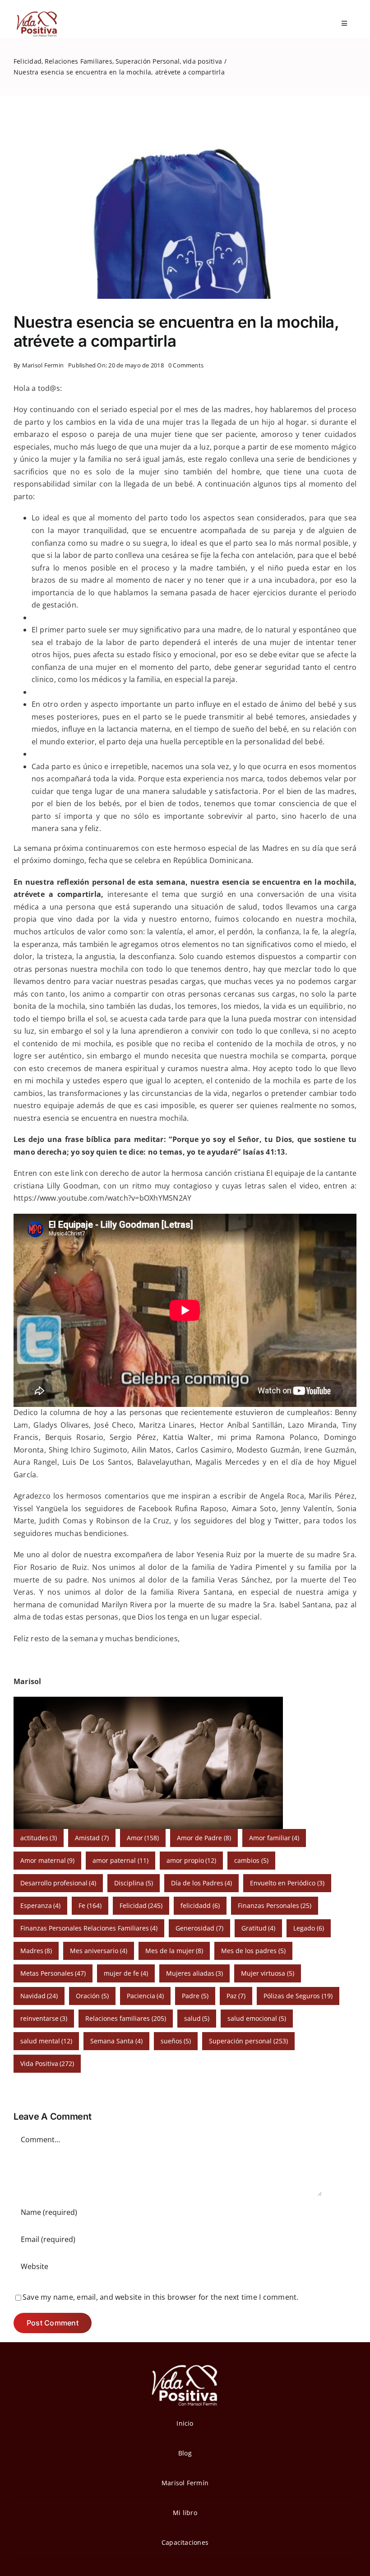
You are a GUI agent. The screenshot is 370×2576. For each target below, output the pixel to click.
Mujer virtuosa (268, 1973)
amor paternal (120, 1860)
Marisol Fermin (43, 365)
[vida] (185, 2364)
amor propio (192, 1860)
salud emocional (257, 2018)
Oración (92, 1996)
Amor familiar (274, 1838)
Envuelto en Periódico (287, 1883)
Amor (143, 1838)
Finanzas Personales (275, 1905)
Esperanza (41, 1905)
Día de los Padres (202, 1883)
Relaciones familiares (126, 2018)
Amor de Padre (204, 1838)
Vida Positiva (47, 2063)
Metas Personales (53, 1973)
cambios (251, 1860)
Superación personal (248, 2041)
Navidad (39, 1996)
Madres (36, 1951)
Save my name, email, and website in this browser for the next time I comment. (160, 2297)
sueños (176, 2041)
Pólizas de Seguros (298, 1996)
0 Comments (186, 365)
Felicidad (141, 1905)
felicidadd (200, 1905)
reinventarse (44, 2018)
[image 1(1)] (36, 13)
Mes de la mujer (174, 1951)
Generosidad (199, 1928)
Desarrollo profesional (58, 1883)
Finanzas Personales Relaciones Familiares (89, 1928)
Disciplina (134, 1883)
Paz (236, 1996)
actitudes (39, 1838)
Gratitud (259, 1928)
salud (197, 2018)
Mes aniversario (99, 1951)
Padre (195, 1996)
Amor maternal (48, 1860)
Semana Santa (116, 2041)
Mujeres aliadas (195, 1973)
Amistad (92, 1838)
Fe (90, 1905)
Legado (309, 1928)
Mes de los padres (253, 1951)
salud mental (46, 2041)
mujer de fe (126, 1973)
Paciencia (146, 1996)
